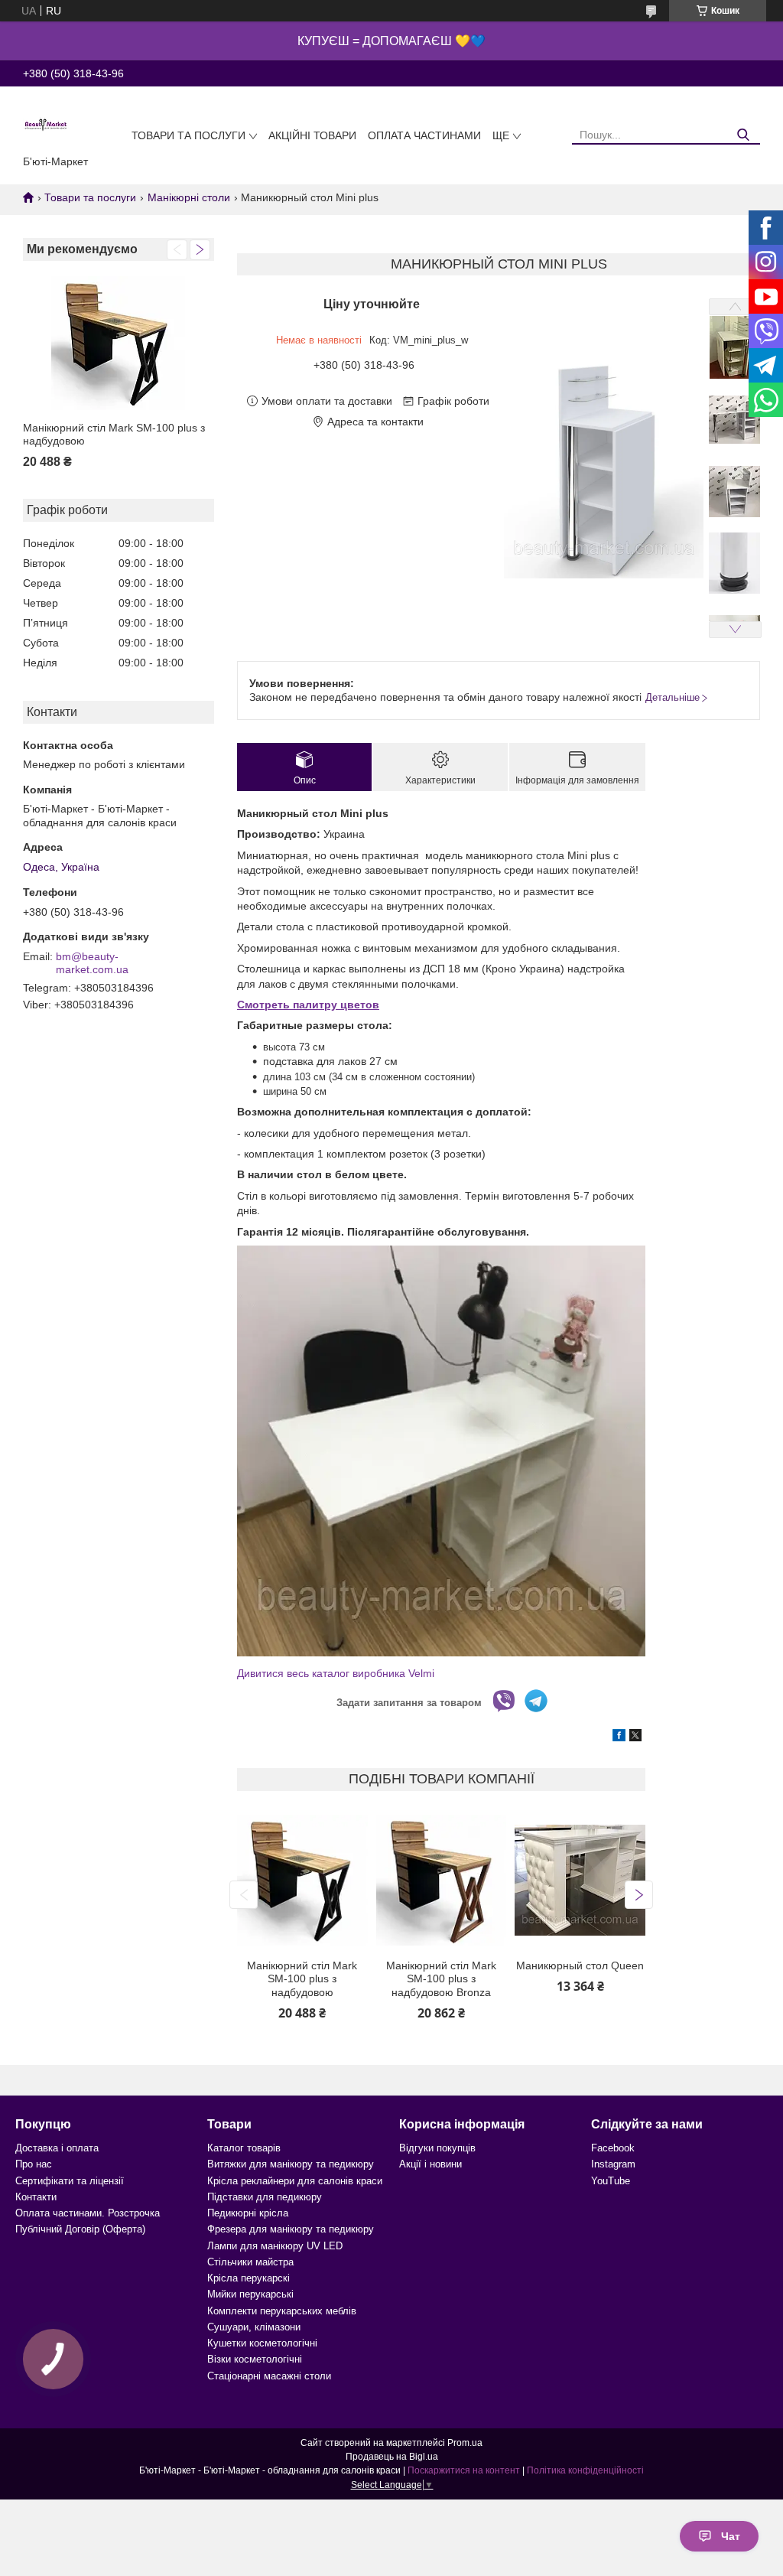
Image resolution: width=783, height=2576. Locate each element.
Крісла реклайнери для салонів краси (295, 2181)
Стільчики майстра (250, 2262)
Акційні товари (312, 135)
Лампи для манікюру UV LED (275, 2246)
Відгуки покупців (437, 2148)
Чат (731, 2536)
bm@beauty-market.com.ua (92, 963)
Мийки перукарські (250, 2294)
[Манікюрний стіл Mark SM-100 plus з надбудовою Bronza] (441, 1881)
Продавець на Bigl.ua (392, 2457)
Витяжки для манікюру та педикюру (291, 2164)
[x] (635, 1737)
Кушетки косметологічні (262, 2343)
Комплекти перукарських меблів (282, 2311)
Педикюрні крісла (248, 2213)
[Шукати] (743, 135)
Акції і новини (430, 2164)
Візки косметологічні (255, 2359)
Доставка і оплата (57, 2148)
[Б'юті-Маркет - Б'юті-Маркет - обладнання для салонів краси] (46, 124)
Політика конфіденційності (585, 2470)
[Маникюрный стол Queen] (580, 1881)
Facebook (613, 2148)
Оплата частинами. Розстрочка (88, 2213)
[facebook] (619, 1737)
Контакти (36, 2197)
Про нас (34, 2164)
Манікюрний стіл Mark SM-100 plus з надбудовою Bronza (441, 1979)
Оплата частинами (424, 135)
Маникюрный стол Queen (580, 1965)
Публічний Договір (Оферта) (80, 2229)
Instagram (613, 2164)
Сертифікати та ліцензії (70, 2181)
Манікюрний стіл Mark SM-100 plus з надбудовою (114, 435)
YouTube (611, 2181)
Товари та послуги (188, 135)
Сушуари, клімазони (254, 2327)
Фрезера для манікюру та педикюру (291, 2229)
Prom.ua (465, 2443)
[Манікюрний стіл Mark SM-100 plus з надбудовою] (119, 343)
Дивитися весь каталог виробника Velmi (336, 1673)
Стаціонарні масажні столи (269, 2376)
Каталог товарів (244, 2148)
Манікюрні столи (189, 197)
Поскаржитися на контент (464, 2470)
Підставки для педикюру (265, 2197)
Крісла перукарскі (249, 2278)
